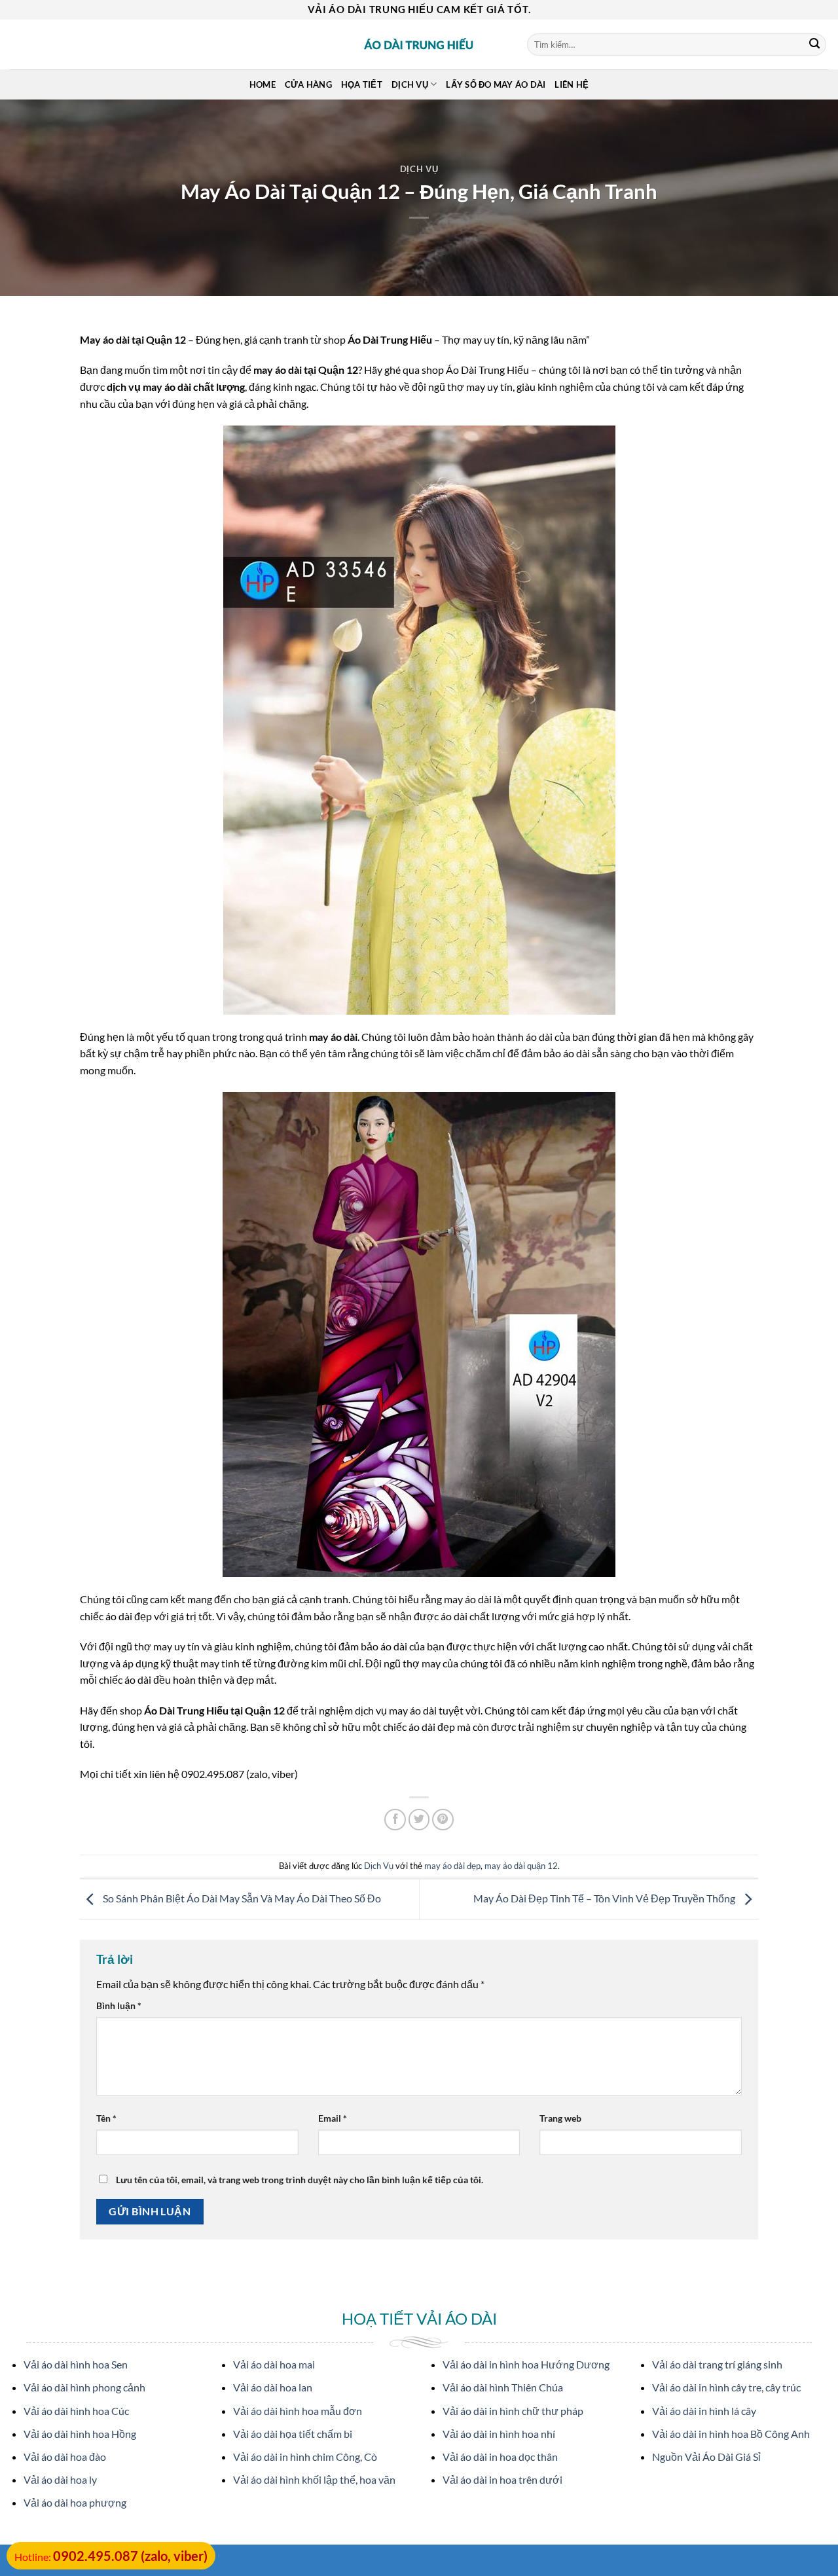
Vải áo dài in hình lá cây (704, 2411)
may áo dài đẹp (452, 1866)
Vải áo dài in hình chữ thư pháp (513, 2411)
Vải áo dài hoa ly (60, 2479)
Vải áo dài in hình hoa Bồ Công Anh (731, 2434)
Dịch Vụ (419, 169)
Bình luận (119, 2005)
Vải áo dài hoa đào (65, 2457)
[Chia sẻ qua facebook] (395, 1820)
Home (263, 84)
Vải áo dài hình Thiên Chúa (503, 2387)
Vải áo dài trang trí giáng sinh (717, 2364)
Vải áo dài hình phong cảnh (84, 2387)
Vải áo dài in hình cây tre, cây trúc (726, 2387)
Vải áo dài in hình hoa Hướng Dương (526, 2364)
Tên (106, 2118)
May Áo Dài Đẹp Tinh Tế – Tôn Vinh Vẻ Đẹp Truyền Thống (605, 1898)
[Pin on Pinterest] (443, 1820)
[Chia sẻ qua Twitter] (419, 1820)
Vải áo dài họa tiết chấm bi (293, 2434)
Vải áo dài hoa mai (274, 2364)
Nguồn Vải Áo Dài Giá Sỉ (706, 2457)
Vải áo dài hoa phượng (75, 2502)
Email (333, 2118)
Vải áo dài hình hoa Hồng (80, 2434)
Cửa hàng (308, 84)
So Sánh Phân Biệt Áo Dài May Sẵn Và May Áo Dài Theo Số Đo (241, 1898)
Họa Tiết (362, 84)
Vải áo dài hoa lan (273, 2387)
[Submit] (814, 45)
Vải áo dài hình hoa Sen (76, 2364)
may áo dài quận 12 (521, 1866)
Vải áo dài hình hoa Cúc (76, 2411)
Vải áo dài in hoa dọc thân (500, 2457)
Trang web (560, 2118)
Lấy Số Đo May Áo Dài (496, 84)
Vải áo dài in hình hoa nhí (499, 2434)
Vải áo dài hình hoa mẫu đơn (298, 2411)
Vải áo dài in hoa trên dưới (502, 2479)
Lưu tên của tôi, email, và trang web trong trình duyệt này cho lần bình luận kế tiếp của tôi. (300, 2180)
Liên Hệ (572, 84)
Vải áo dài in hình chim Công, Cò (305, 2457)
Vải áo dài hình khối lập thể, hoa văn (314, 2479)
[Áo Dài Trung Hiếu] (419, 45)
